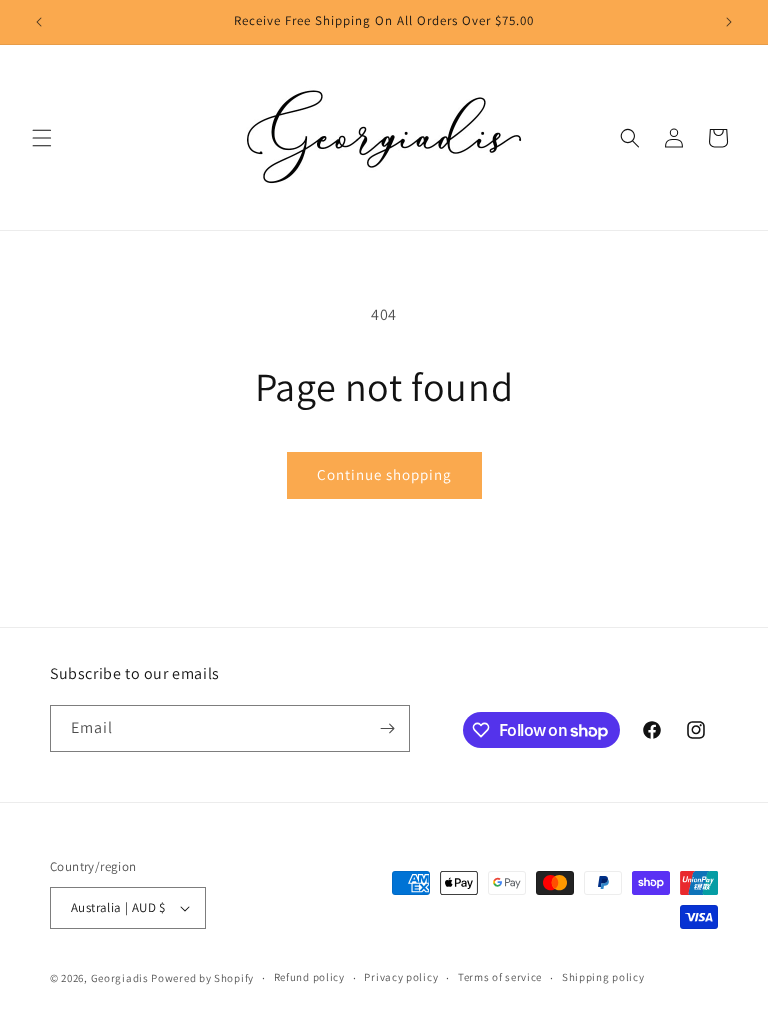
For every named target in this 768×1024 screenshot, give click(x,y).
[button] (42, 138)
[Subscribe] (387, 728)
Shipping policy (603, 977)
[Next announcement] (729, 22)
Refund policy (309, 977)
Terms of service (500, 977)
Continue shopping (384, 474)
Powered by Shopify (202, 978)
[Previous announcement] (39, 22)
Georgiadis (120, 978)
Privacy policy (401, 977)
